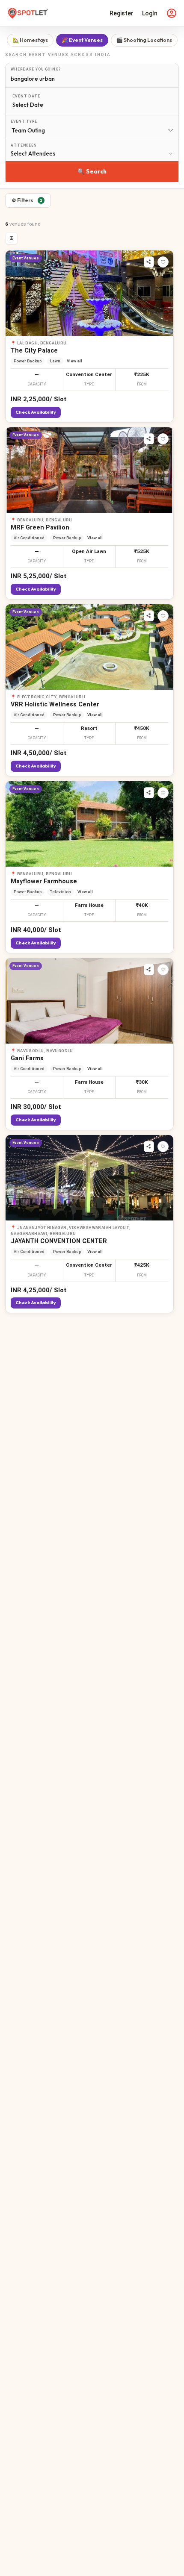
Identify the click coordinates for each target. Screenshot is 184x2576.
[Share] (149, 262)
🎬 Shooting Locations (144, 40)
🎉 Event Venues (82, 40)
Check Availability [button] (36, 412)
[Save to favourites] (163, 262)
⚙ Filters (27, 200)
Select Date (28, 105)
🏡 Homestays (30, 40)
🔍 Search (92, 171)
